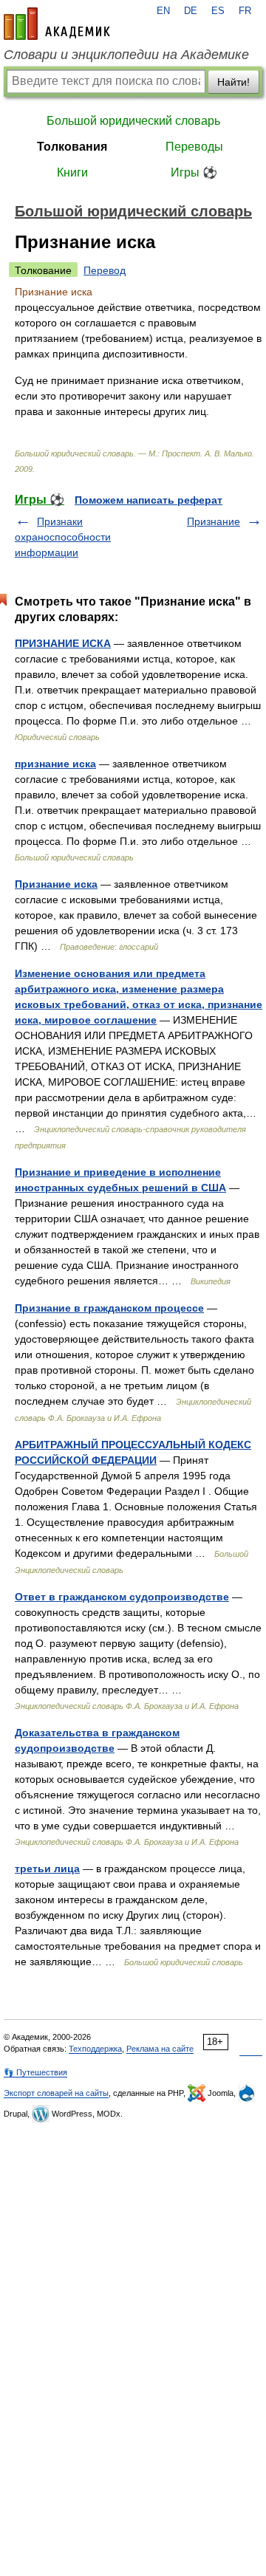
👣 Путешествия (35, 2072)
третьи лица (47, 1868)
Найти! (233, 82)
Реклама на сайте (160, 2049)
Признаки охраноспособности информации (63, 537)
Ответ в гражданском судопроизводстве (122, 1597)
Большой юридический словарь (133, 121)
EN (163, 11)
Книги (72, 172)
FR (245, 11)
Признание (214, 521)
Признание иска (56, 884)
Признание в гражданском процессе (109, 1308)
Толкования (72, 147)
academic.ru (57, 24)
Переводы (194, 147)
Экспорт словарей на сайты (56, 2093)
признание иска (55, 764)
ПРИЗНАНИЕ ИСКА (63, 643)
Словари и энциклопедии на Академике (126, 55)
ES (218, 11)
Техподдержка (95, 2049)
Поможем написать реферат (149, 500)
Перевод (105, 270)
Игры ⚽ (194, 172)
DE (191, 11)
